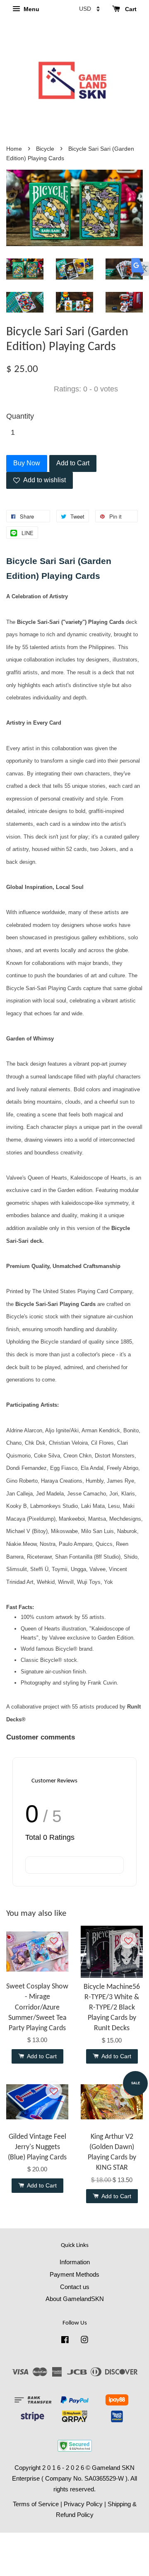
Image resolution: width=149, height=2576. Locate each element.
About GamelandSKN (75, 2299)
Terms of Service (36, 2504)
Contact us (75, 2287)
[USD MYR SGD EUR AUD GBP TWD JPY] (89, 9)
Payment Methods (74, 2274)
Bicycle (45, 149)
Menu (31, 9)
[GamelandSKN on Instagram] (84, 2341)
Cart (130, 9)
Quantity (20, 416)
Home (14, 149)
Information (75, 2262)
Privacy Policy (83, 2504)
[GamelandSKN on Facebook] (65, 2341)
